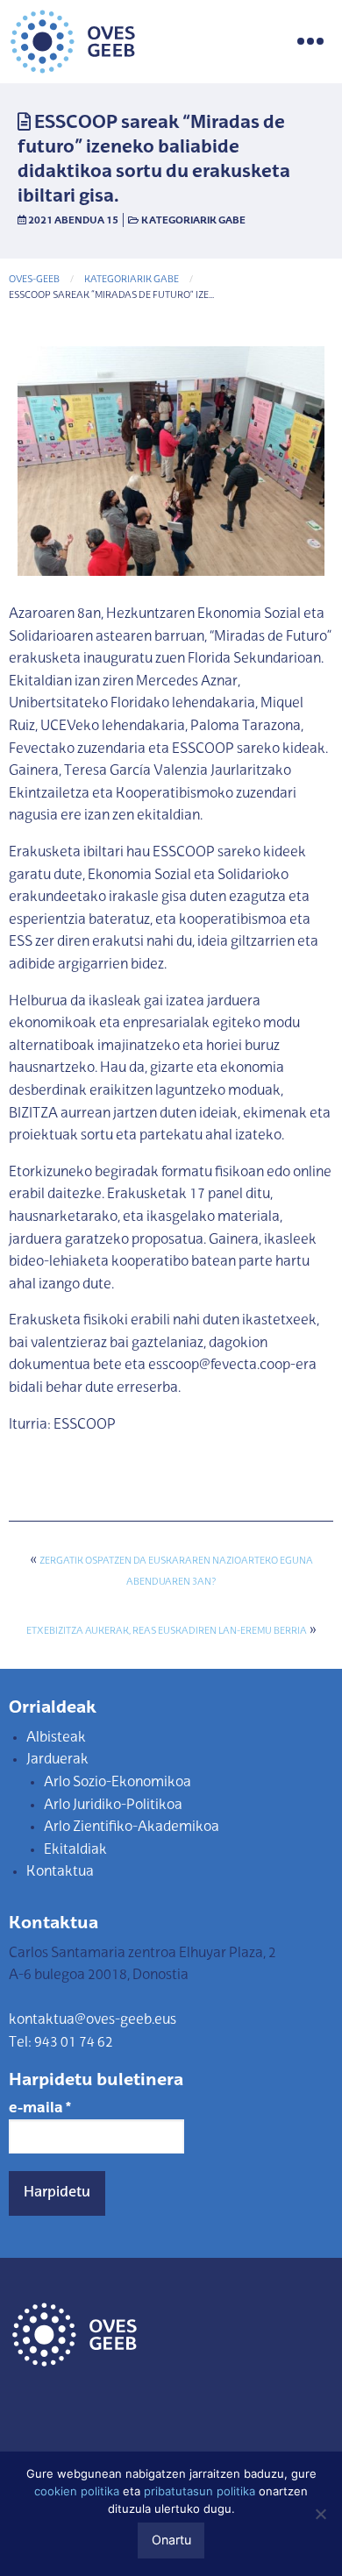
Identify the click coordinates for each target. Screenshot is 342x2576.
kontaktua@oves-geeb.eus (93, 2020)
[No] (320, 2514)
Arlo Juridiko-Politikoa (113, 1806)
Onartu (171, 2540)
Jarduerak (57, 1760)
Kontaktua (60, 1872)
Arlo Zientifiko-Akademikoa (132, 1827)
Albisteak (56, 1738)
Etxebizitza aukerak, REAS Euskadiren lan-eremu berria (167, 1632)
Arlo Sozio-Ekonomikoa (118, 1783)
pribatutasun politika (199, 2491)
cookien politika (77, 2491)
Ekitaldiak (75, 1850)
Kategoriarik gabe (193, 221)
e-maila (40, 2109)
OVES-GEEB (34, 280)
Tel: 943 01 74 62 (61, 2043)
